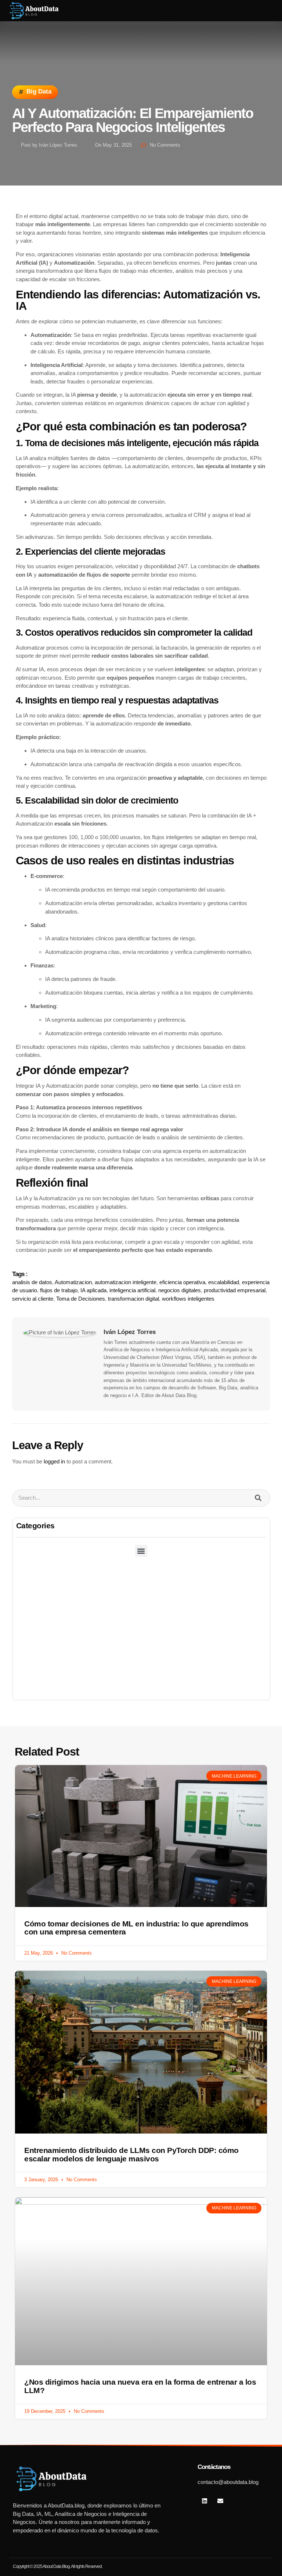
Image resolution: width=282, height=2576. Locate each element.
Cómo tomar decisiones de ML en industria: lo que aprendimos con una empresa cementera (136, 1928)
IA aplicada (93, 1290)
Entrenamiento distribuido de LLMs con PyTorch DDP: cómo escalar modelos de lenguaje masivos (131, 2154)
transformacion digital (133, 1299)
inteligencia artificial (132, 1290)
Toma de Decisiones (81, 1299)
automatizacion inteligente (126, 1282)
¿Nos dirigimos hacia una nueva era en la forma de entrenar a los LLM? (140, 2386)
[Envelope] (220, 2501)
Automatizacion (73, 1282)
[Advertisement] (141, 1645)
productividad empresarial (235, 1290)
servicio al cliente (33, 1299)
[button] (254, 11)
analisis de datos (32, 1282)
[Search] (258, 1498)
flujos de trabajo (59, 1290)
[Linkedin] (205, 2501)
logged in (54, 1461)
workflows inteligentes (188, 1299)
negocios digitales (180, 1290)
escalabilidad (224, 1282)
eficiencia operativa (182, 1282)
